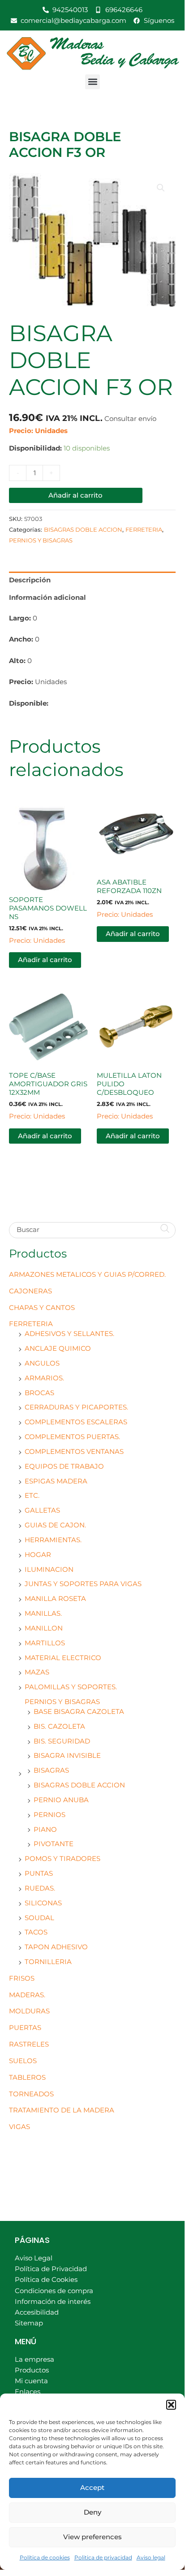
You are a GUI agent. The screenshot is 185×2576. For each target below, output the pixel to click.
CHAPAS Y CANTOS (42, 1308)
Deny (92, 2512)
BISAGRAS (51, 1770)
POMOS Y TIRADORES (62, 1859)
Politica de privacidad (103, 2557)
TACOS (36, 1932)
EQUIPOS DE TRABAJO (64, 1466)
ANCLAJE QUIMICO (58, 1349)
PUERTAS (25, 2028)
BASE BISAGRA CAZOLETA (79, 1712)
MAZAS (37, 1672)
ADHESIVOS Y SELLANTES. (69, 1334)
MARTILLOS (45, 1643)
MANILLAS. (43, 1613)
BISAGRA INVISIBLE (67, 1756)
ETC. (32, 1496)
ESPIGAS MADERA (56, 1481)
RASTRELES (29, 2044)
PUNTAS (39, 1873)
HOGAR (38, 1555)
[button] (171, 2405)
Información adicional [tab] (47, 598)
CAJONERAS (30, 1291)
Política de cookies (45, 2557)
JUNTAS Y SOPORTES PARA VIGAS (83, 1584)
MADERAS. (27, 1995)
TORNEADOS (31, 2094)
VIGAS (19, 2127)
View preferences (92, 2537)
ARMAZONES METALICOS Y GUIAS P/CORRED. (87, 1275)
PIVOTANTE (54, 1844)
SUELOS (23, 2061)
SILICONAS (43, 1903)
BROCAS (39, 1393)
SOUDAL (39, 1918)
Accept (92, 2487)
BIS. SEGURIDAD (62, 1741)
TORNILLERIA (48, 1962)
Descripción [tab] (30, 580)
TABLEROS (27, 2077)
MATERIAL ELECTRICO (63, 1658)
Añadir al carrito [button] (45, 960)
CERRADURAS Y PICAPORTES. (76, 1407)
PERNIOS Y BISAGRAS (62, 1702)
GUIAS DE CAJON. (55, 1525)
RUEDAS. (40, 1888)
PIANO (45, 1830)
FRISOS (22, 1978)
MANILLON (44, 1628)
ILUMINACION (49, 1570)
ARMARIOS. (44, 1378)
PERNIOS (49, 1815)
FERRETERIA (31, 1324)
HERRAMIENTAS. (53, 1540)
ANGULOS (42, 1363)
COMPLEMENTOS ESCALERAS (76, 1422)
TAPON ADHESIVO (56, 1947)
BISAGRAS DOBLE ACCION (79, 1785)
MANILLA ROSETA (55, 1599)
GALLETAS (42, 1510)
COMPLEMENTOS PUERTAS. (72, 1437)
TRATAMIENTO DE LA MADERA (62, 2110)
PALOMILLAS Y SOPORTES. (71, 1687)
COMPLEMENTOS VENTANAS (74, 1452)
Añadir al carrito (75, 495)
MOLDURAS (29, 2011)
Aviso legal (151, 2557)
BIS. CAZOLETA (59, 1726)
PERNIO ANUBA (61, 1800)
